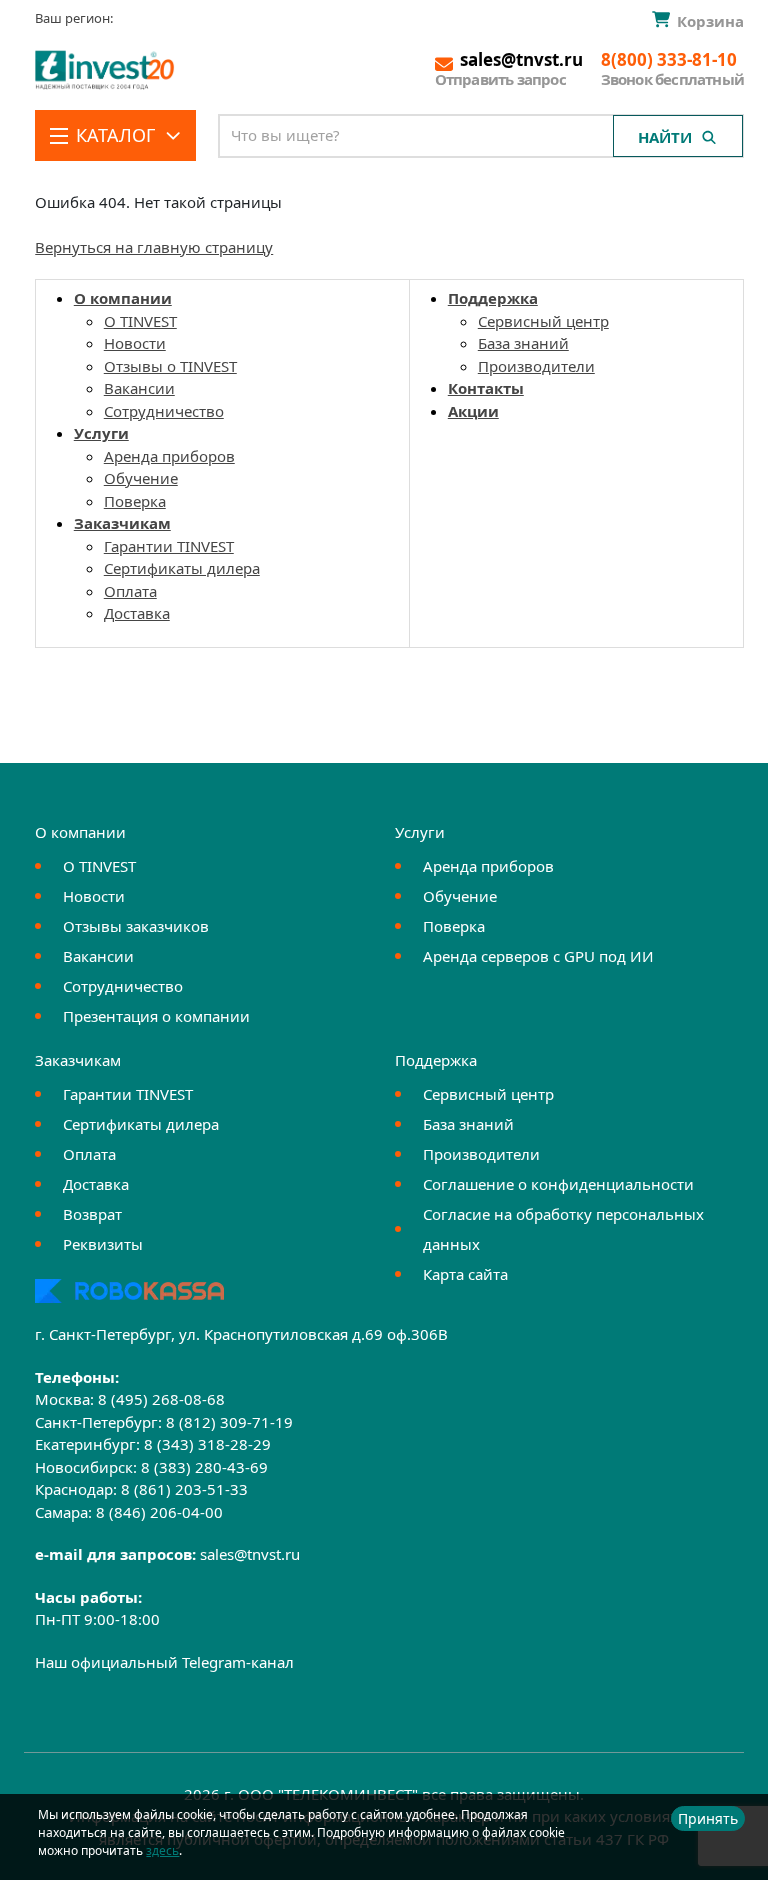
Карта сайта (465, 1274)
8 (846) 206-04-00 (159, 1512)
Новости (135, 343)
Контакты (486, 388)
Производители (536, 366)
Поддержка (493, 298)
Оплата (130, 591)
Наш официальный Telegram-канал (164, 1662)
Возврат (92, 1214)
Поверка (135, 501)
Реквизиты (103, 1244)
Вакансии (139, 388)
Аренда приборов (169, 456)
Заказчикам (122, 523)
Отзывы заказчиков (136, 926)
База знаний (523, 343)
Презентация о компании (156, 1016)
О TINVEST (140, 321)
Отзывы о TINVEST (170, 366)
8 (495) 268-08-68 (161, 1399)
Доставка (137, 613)
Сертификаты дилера (182, 568)
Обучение (141, 478)
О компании (123, 298)
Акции (473, 411)
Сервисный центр (543, 321)
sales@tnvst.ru (250, 1554)
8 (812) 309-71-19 (229, 1422)
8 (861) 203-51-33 (184, 1489)
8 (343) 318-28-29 (207, 1444)
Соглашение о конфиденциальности (558, 1184)
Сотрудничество (164, 411)
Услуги (101, 433)
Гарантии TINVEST (169, 546)
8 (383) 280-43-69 (204, 1467)
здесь (162, 1850)
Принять (708, 1818)
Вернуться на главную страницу (154, 247)
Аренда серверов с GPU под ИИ (538, 956)
